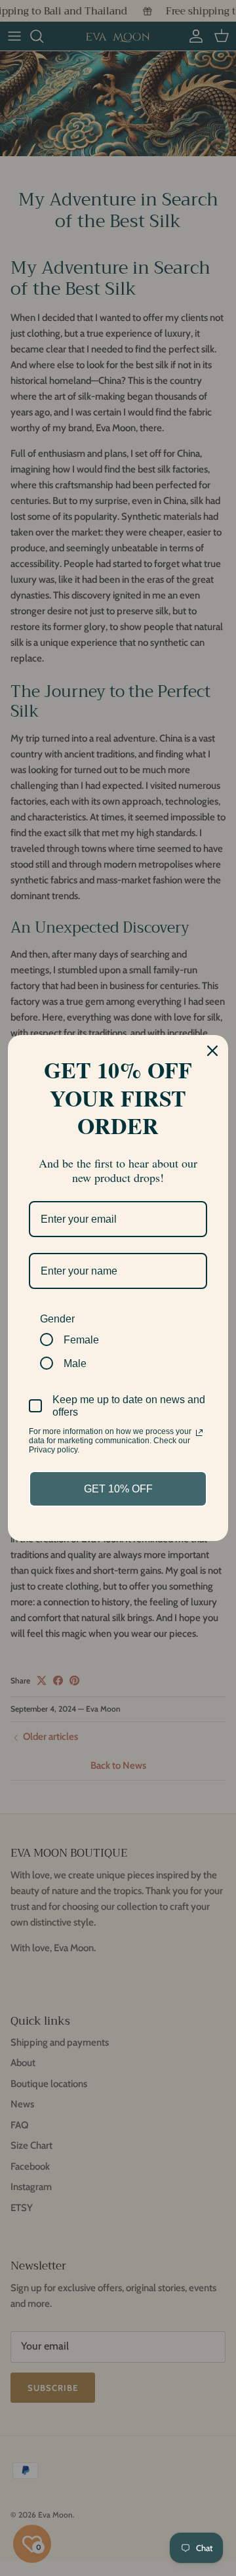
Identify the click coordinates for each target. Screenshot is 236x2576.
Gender (57, 1319)
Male (75, 1363)
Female (81, 1340)
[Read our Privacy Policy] (199, 1433)
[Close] (212, 1051)
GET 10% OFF (118, 1489)
